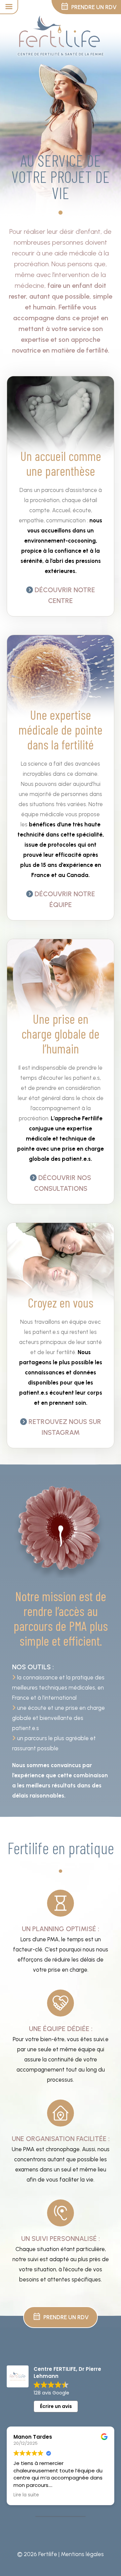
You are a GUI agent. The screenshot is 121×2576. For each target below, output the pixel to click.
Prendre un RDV (61, 2317)
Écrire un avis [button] (56, 2406)
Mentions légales (82, 2554)
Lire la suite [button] (26, 2495)
